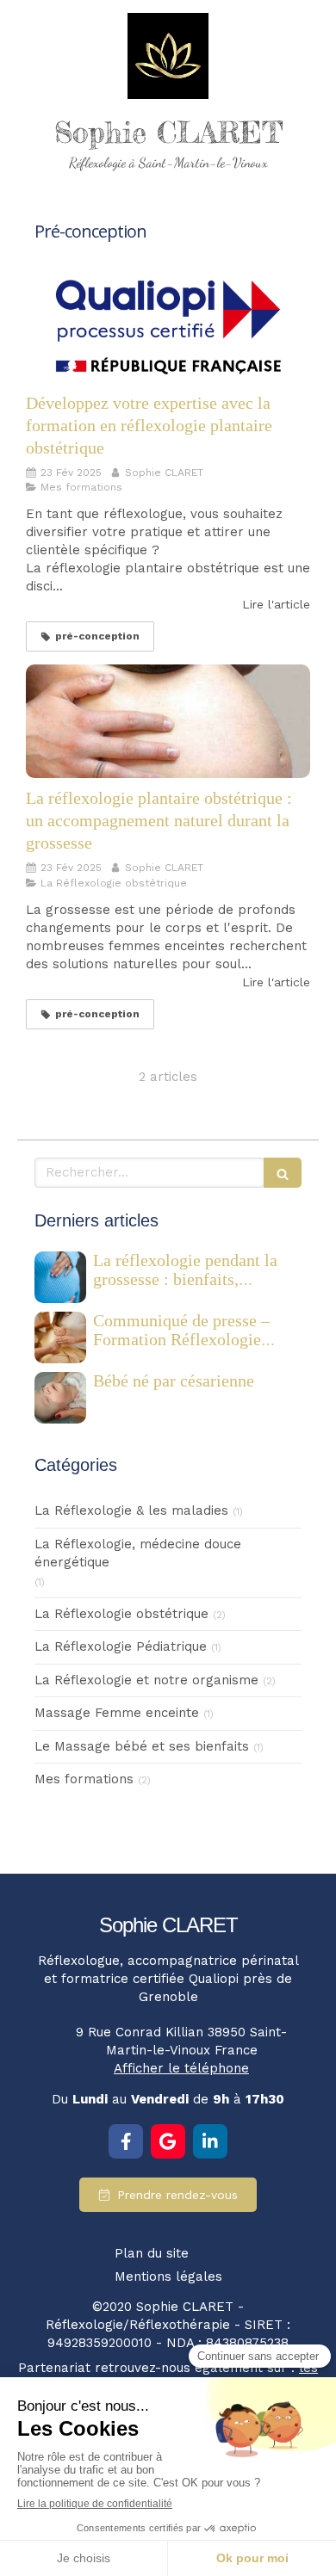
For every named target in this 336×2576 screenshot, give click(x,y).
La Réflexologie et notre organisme (146, 1680)
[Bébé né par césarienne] (60, 1398)
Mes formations (84, 1779)
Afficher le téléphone (181, 2068)
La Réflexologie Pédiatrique (121, 1646)
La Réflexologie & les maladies (131, 1510)
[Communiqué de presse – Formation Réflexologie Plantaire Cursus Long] (60, 1337)
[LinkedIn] (210, 2141)
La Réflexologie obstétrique (121, 1614)
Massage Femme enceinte (117, 1713)
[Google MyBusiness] (168, 2141)
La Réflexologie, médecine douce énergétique (138, 1553)
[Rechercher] (283, 1173)
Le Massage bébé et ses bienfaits (142, 1746)
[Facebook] (126, 2141)
